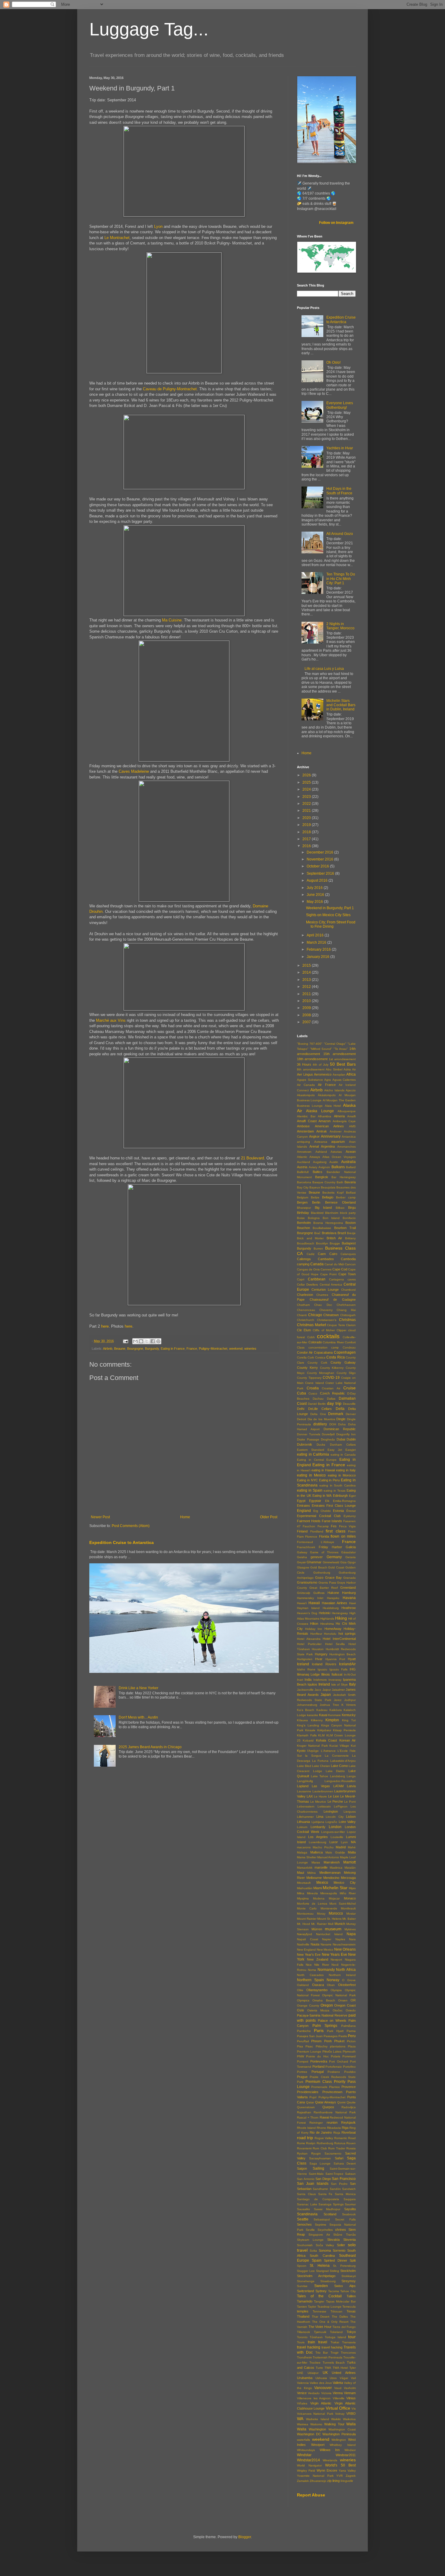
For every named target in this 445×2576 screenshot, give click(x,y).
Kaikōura (336, 1710)
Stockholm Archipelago (316, 2276)
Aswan (351, 1152)
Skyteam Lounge (310, 2240)
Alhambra (325, 1116)
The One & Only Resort (330, 2322)
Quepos (328, 2107)
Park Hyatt (335, 2031)
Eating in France (173, 1349)
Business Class (340, 1248)
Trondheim (304, 2357)
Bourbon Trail (345, 1228)
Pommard (349, 2056)
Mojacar (334, 1898)
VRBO (351, 2414)
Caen (322, 1254)
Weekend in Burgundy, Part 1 (330, 908)
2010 (307, 1001)
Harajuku (333, 1598)
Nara (352, 1939)
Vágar (344, 2378)
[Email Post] (125, 1341)
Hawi (352, 1603)
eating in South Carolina (338, 1485)
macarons (304, 1847)
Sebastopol (322, 2219)
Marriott (349, 1862)
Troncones (348, 2353)
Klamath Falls (307, 1735)
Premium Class (319, 2082)
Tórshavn (316, 2337)
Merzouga (348, 1878)
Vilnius (351, 2398)
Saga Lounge (320, 2163)
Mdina (311, 1873)
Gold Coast (336, 1567)
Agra (328, 1080)
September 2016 (321, 873)
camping (303, 1264)
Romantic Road (345, 2138)
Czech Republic (332, 1393)
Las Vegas (321, 1786)
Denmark (336, 1414)
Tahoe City (348, 2291)
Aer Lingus (305, 1074)
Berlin (316, 1202)
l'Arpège (313, 1751)
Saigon (302, 2168)
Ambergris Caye (344, 1121)
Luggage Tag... (149, 29)
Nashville (303, 1944)
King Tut (349, 1720)
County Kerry (307, 1368)
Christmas (347, 1320)
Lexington (331, 1811)
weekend (236, 1349)
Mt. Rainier (319, 1924)
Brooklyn (322, 1243)
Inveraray (335, 1680)
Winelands (330, 2460)
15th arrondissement (340, 1054)
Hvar (319, 1659)
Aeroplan (339, 1075)
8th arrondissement (311, 1069)
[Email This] (135, 1341)
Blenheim (332, 1213)
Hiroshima (327, 1624)
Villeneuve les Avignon (314, 2398)
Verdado (314, 2393)
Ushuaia (321, 2378)
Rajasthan (304, 2112)
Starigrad (322, 2271)
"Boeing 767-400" (310, 1044)
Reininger (316, 2123)
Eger (352, 1496)
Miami (318, 1888)
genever (317, 1557)
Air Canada (306, 1085)
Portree (302, 2072)
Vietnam (350, 2393)
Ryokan (302, 2153)
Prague (302, 2077)
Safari (339, 2158)
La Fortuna (320, 1761)
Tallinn (351, 2296)
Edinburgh (340, 1496)
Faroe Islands (332, 1521)
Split (353, 2260)
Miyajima (303, 1898)
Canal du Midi (334, 1264)
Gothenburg (322, 1573)
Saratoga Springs (331, 2204)
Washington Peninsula (339, 2434)
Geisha (302, 1557)
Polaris (336, 2056)
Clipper (341, 1330)
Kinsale (310, 1730)
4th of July (321, 1065)
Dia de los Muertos (321, 1419)
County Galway (343, 1362)
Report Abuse (311, 2495)
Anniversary (331, 1136)
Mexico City (345, 1883)
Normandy (326, 1970)
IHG (353, 1669)
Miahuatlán (305, 1888)
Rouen (351, 2143)
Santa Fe (325, 2194)
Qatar (310, 2102)
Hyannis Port (335, 1659)
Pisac (309, 2046)
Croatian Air (331, 1388)
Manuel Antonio (328, 1857)
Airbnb (108, 1349)
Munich (340, 1924)
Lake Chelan (321, 1766)
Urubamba (305, 2378)
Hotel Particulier (309, 1644)
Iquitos (312, 1684)
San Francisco (344, 2179)
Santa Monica (345, 2194)
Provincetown (332, 2092)
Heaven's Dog (307, 1613)
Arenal (314, 1146)
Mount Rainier (307, 1919)
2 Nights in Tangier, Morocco (340, 626)
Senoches (304, 2224)
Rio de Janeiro (321, 2132)
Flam (300, 1537)
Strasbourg (328, 2281)
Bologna (314, 1218)
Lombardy (318, 1827)
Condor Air (305, 1352)
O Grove (349, 1980)
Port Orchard (339, 2061)
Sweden (321, 2286)
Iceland (303, 1664)
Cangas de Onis (308, 1269)
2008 (307, 1015)
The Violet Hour (320, 2327)
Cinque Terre (336, 1325)
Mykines (350, 1929)
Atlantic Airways (308, 1157)
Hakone (333, 1593)
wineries (250, 1349)
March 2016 (317, 942)
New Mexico (325, 1950)
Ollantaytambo (317, 1990)
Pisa (300, 2046)
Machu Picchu (323, 1847)
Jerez (338, 1700)
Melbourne (314, 1878)
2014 (307, 972)
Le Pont (350, 1802)
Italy (352, 1684)
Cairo (333, 1254)
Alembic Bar (306, 1116)
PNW (300, 2056)
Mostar (351, 1914)
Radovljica (349, 2107)
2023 (307, 797)
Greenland (348, 1588)
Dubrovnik (305, 1444)
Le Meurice (318, 1802)
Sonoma (325, 2250)
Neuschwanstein (344, 1944)
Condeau (349, 1347)
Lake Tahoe (320, 1776)
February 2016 (319, 949)
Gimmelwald (331, 1562)
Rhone (321, 2128)
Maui (300, 1873)
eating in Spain (310, 1490)
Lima (320, 1817)
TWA (328, 2368)
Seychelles (325, 2230)
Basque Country (324, 1182)
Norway (333, 1980)
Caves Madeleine (134, 771)
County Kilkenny (332, 1368)
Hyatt (352, 1659)
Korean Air (348, 1740)
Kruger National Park (312, 1746)
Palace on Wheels (332, 2020)
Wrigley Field (306, 2471)
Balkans (338, 1167)
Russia (351, 2148)
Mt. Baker (349, 1919)
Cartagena (336, 1279)
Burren (318, 1249)
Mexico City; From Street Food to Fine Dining (331, 924)
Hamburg (349, 1593)
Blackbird (317, 1213)
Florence (311, 1537)
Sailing (318, 2168)
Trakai (335, 2342)
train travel (318, 2342)
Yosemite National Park (315, 2476)
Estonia (338, 1511)
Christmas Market (311, 1325)
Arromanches (346, 1147)
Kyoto (301, 1751)
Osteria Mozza (318, 2010)
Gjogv (352, 1562)
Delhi (301, 1409)
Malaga (302, 1852)
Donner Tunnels (309, 1434)
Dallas (331, 1399)
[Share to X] (147, 1341)
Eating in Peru (330, 1480)
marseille (321, 1867)
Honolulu (330, 1634)
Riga (345, 2128)
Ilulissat (337, 1674)
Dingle (341, 1419)
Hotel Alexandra (309, 1639)
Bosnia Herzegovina (328, 1223)
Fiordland (317, 1531)
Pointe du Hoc (317, 2056)
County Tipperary (309, 1378)
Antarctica (349, 1137)
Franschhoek (306, 1547)
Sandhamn (320, 2189)
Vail (353, 2378)
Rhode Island (306, 2128)
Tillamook (303, 2332)
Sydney (321, 2291)
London (335, 1827)
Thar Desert (321, 2317)
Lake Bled (304, 1766)
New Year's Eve (309, 1955)
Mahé (352, 1847)
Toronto (302, 2337)
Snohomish (305, 2245)
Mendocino (331, 1878)
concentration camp (324, 1347)
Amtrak (322, 1131)
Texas (351, 2311)
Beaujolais (328, 1187)
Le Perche (335, 1801)
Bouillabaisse (322, 1228)
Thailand (303, 2316)
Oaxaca (318, 1985)
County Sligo (346, 1373)
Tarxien (302, 2307)
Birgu (352, 1208)
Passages (331, 2036)
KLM (321, 1735)
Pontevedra (319, 2061)
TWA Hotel (340, 2368)
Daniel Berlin (317, 1404)
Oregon (327, 2005)
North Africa (346, 1970)
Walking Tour (334, 2424)
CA (300, 1254)
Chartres (322, 1295)
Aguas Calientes (344, 1080)
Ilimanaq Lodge (308, 1674)
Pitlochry (322, 2046)
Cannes (326, 1269)
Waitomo (316, 2424)
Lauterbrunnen (323, 1791)
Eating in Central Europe (317, 1460)
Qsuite (351, 2102)
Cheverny (326, 1310)
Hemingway (340, 1613)
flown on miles (343, 1536)
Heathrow (349, 1608)
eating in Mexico (311, 1475)
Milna (301, 1893)
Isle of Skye (340, 1685)
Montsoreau (305, 1914)
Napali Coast (308, 1939)
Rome (301, 2143)
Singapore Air (319, 2235)
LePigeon (341, 1806)
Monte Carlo (307, 1908)
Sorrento (339, 2250)
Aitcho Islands (334, 1090)
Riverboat (349, 2132)
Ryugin (316, 2153)
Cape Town (347, 1274)
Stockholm (348, 2271)
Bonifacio (349, 1218)
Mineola (312, 1893)
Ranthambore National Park (335, 2112)
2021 (307, 811)
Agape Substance (310, 1080)
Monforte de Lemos (312, 1904)
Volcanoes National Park (315, 2414)
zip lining (333, 2481)
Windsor (350, 2450)
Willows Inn (330, 2450)
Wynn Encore (327, 2470)
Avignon (324, 1167)
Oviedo (351, 2010)
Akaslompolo (306, 1095)
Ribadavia (334, 2128)
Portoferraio (334, 2067)
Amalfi (351, 1116)
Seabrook (349, 2214)
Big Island (323, 1208)
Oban (331, 1985)
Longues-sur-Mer (333, 1832)
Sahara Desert (345, 2163)
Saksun (350, 2174)
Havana (349, 1598)
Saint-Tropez (334, 2174)
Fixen (352, 1531)
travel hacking (309, 2347)
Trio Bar (322, 2353)
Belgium (303, 1197)
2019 (307, 825)
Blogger (245, 2537)
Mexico (322, 1883)
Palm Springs (325, 2026)
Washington (317, 2429)
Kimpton (332, 1720)
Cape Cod (340, 1269)
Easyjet (351, 1450)
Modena (319, 1898)
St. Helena (320, 2266)
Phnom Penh (321, 2041)
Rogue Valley (324, 2138)
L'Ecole (343, 1751)
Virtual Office (338, 2408)
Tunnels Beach (334, 2363)
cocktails (328, 1336)
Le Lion (334, 1796)
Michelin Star (335, 1888)
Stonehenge (306, 2281)
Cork (311, 1357)
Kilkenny (317, 1720)
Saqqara (350, 2199)
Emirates (303, 1506)
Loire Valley (347, 1822)
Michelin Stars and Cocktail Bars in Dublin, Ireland (341, 705)
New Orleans (345, 1949)
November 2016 (320, 859)
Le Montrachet (117, 238)
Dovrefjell (328, 1434)
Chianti (302, 1315)
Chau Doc (323, 1305)
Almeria (339, 1116)
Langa (351, 1776)
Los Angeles (318, 1837)
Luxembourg (318, 1842)
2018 (307, 832)
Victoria (326, 2393)
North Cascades (310, 1975)
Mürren (317, 1929)
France (192, 1349)
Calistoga (304, 1259)
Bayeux (315, 1187)
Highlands (327, 1619)
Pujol (313, 2097)
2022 (307, 804)
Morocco (336, 1913)
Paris (319, 2030)
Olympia (336, 1990)
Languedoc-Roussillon (340, 1781)
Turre (319, 2368)
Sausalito (303, 2209)
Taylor (312, 2307)
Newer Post (100, 1517)
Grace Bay (333, 1578)
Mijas (352, 1888)
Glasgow (303, 1567)
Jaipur (327, 1690)
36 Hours (304, 1064)
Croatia (313, 1388)
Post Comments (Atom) (131, 1526)
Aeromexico (323, 1074)
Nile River (321, 1965)
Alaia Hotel (333, 1106)
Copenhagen (345, 1352)
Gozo (319, 1578)
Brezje (351, 1233)
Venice (302, 2393)
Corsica (320, 1357)
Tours (301, 2342)
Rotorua (340, 2143)
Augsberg (320, 1162)
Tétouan (336, 2311)
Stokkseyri (349, 2276)
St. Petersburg (344, 2266)
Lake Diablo (335, 1771)
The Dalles (340, 2317)
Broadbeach (306, 1243)
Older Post (269, 1517)
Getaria (351, 1557)
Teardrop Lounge (329, 2307)
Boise (301, 1218)
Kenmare (335, 1715)
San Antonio (306, 2179)
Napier (327, 1939)
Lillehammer (305, 1817)
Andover (336, 1131)
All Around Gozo (340, 534)
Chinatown (331, 1315)
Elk (327, 1501)
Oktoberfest (347, 1985)
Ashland (321, 1152)
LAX (310, 1796)
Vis (354, 2409)
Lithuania (303, 1822)
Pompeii (303, 2061)
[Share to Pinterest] (158, 1341)
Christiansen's (327, 1320)
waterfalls (303, 2440)
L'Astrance (328, 1751)
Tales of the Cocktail (319, 2296)
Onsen (343, 2000)
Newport (336, 1960)
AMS (352, 1126)
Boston (351, 1223)
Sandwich (349, 2189)
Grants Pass (327, 1583)
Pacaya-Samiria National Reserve (322, 2015)
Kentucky (349, 1715)
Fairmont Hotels (309, 1521)
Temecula (349, 2307)
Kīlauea (302, 1720)
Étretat (351, 1511)
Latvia (351, 1786)
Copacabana (323, 1352)
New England (306, 1950)
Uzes (333, 2378)
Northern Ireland (342, 1975)
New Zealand (318, 1959)
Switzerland (305, 2291)
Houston (318, 1649)
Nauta (315, 1944)
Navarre (326, 1944)
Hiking (341, 1618)
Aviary (313, 1167)
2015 (307, 965)
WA (300, 2419)
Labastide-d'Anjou (343, 1761)
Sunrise (302, 2286)
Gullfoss (319, 1593)
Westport (318, 2445)
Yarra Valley (347, 2471)
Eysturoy (350, 1516)
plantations (338, 2046)
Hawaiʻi (302, 1603)
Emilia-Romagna (344, 1501)
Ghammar (314, 1562)
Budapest (349, 1243)
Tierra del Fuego (344, 2327)
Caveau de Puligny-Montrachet (170, 389)
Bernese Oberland (340, 1202)
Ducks (321, 1445)
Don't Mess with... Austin (138, 1717)
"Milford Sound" (321, 1049)
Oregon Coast (345, 2005)
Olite (300, 1990)
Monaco (350, 1898)
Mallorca (316, 1852)
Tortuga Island (335, 2337)
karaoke (313, 1715)
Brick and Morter (310, 1238)
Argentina (328, 1146)
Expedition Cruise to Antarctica (122, 1542)
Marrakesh (332, 1862)
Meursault (304, 1883)
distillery (320, 1424)
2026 (307, 775)
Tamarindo (305, 2301)
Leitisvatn (324, 1806)
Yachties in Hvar (340, 448)
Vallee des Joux (321, 2383)
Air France (327, 1085)
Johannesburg (307, 1705)
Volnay (340, 2414)
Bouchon (303, 1228)
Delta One (318, 1414)
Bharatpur (304, 1208)
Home (185, 1517)
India (308, 1680)
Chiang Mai (346, 1310)
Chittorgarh (348, 1315)
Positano (334, 2072)
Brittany (350, 1238)
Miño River (348, 1893)
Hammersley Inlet (310, 1598)
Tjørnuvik (320, 2332)
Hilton (314, 1624)
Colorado (315, 1342)
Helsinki (325, 1613)
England (304, 1511)
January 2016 (318, 957)
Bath (340, 1182)
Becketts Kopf (333, 1193)
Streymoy (349, 2281)
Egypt (301, 1501)
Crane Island (314, 1383)
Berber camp (346, 1197)
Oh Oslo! (333, 362)
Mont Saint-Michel (343, 1904)
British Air (335, 1238)
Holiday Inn (314, 1629)
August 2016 (318, 880)
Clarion (351, 1325)
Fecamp (323, 1526)
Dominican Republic (340, 1429)
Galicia (351, 1547)
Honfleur (316, 1634)
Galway (302, 1552)
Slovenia (349, 2240)
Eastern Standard (311, 1450)
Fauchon (309, 1526)
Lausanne (304, 1791)
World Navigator (309, 2465)
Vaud (338, 2388)
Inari (300, 1680)
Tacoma (334, 2291)
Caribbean (317, 1279)
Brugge (335, 1243)
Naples (340, 1939)
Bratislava (329, 1233)
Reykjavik (348, 2122)
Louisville (337, 1837)
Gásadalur (348, 1552)
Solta (313, 2251)
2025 (307, 782)
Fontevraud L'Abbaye (316, 1542)
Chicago (315, 1315)
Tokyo (351, 2332)
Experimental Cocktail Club (319, 1516)
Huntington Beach (343, 1654)
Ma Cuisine (172, 620)
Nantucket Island (329, 1934)
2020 (307, 818)
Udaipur (313, 2373)
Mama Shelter (307, 1857)
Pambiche (304, 2031)
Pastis (343, 2036)
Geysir (301, 1562)
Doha (342, 1424)
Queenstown (306, 2107)
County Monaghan (321, 1373)
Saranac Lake (307, 2204)
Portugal (318, 2072)
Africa (351, 1074)
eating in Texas (335, 1491)
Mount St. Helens (329, 1919)
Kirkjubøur (324, 1730)
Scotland (330, 2214)
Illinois (326, 1674)
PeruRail (303, 2041)
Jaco (318, 1690)
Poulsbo (350, 2072)
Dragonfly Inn (346, 1434)
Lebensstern (306, 1806)
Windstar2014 (308, 2460)
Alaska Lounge (320, 1111)
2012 (307, 987)
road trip (305, 2138)
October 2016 (318, 866)
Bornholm (304, 1223)
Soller (341, 2245)
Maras (316, 1862)
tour (352, 2337)
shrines (341, 2230)
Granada (349, 1578)
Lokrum (302, 1827)
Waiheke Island (318, 2419)
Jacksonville (305, 1690)
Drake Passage (308, 1439)
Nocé (335, 1965)
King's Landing (308, 1725)
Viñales (302, 2403)
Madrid (341, 1847)
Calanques (348, 1254)
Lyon (158, 226)
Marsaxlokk (305, 1868)
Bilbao (340, 1208)
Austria (302, 1167)
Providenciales (308, 2092)
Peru (352, 2036)
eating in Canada (343, 1455)
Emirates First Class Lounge (334, 1506)
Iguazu (322, 1669)
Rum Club (320, 2148)
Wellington (339, 2440)
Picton (351, 2041)
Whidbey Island (343, 2445)
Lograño (331, 1822)
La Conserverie (337, 1756)
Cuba (302, 1393)
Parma (351, 2031)
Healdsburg (331, 1608)
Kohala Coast (326, 1740)
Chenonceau (306, 1310)
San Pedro (339, 2184)
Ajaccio (351, 1090)
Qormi (341, 2102)
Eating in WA (322, 1496)
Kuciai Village (339, 1746)
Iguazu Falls (338, 1669)
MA (353, 1842)
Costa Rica (335, 1357)
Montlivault (348, 1908)
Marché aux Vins (111, 1020)
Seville (310, 2230)
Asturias (336, 1152)
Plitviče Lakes (332, 2052)
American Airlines (330, 1126)
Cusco (313, 1393)
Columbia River (333, 1342)
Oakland (303, 1985)
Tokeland (336, 2332)
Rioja (337, 2133)
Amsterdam (305, 1131)
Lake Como (339, 1766)
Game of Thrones (324, 1552)
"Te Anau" (341, 1049)
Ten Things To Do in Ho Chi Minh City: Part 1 (341, 579)
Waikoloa (349, 2419)
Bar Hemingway (344, 1177)
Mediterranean (330, 1873)
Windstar (304, 2455)
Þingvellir (347, 2481)
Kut (353, 1746)
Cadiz (311, 1254)
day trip (334, 1403)
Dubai (341, 1439)
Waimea (303, 2424)
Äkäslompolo (327, 1095)
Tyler (353, 2368)
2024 (307, 789)
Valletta (338, 2383)
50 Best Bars (343, 1064)
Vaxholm (350, 2388)
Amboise (303, 1126)
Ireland (324, 1684)
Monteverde (329, 1908)
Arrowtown (304, 1152)
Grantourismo (307, 1582)
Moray (321, 1914)
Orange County (308, 2006)
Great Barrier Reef (324, 1588)
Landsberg (338, 1776)
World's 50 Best (340, 2465)
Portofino (349, 2067)
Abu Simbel (334, 1069)
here (105, 1326)
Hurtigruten (305, 1659)
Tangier (319, 2301)
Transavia (349, 2342)
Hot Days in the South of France (339, 491)
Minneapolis (329, 1893)
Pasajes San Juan (310, 2036)
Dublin (351, 1439)
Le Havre (320, 1796)
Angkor (314, 1136)
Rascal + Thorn (308, 2117)
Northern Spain (310, 1980)
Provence (349, 2087)
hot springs (347, 1634)
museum (333, 1929)
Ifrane (311, 1669)
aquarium (338, 1142)
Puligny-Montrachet (213, 1349)
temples (303, 2311)
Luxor (334, 1842)
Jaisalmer (338, 1690)
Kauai (323, 1715)
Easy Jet (335, 1450)
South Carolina (322, 2256)
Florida (324, 1536)
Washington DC (309, 2434)
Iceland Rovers (324, 1664)
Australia (348, 1162)
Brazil (342, 1233)
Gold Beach (319, 1567)
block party (348, 1213)
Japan (326, 1695)
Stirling (334, 2271)
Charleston (305, 1295)
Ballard (351, 1167)
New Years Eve (335, 1955)
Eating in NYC (307, 1480)
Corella (302, 1357)
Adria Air (350, 1069)
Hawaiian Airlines (335, 1603)
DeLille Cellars (320, 1409)
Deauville (349, 1404)
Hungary (321, 1654)
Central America (331, 1285)
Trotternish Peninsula (328, 2357)
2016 (307, 846)
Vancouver (323, 2388)
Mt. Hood (303, 1924)
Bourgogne (135, 1349)
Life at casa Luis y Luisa (324, 669)
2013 (307, 980)
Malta (352, 1852)
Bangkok (322, 1177)
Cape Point (329, 1274)
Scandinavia (307, 2214)
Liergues (350, 1812)
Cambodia (348, 1259)
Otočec (338, 2010)
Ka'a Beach (306, 1710)
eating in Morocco (342, 1475)
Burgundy (152, 1349)
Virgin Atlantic (321, 2403)
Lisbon (351, 1817)
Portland (318, 2066)
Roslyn (311, 2143)
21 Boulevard (252, 1158)
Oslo (300, 2010)
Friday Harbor (330, 1547)
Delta (340, 1409)
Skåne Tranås (344, 2235)
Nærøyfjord (305, 1934)
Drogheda (328, 1439)
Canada (317, 1264)
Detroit (302, 1419)
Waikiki (336, 2419)
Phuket (339, 2041)
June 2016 (316, 895)
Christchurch (306, 1320)
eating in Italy (346, 1470)
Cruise (349, 1388)
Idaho (301, 1669)
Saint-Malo (316, 2174)
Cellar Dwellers (307, 1285)
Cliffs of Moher (324, 1330)
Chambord (348, 1290)
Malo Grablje (335, 1852)
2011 (307, 994)
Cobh (311, 1337)
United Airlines (344, 2373)
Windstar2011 (346, 2455)
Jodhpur (350, 1700)
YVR (340, 2476)
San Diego (323, 2179)
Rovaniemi (304, 2148)
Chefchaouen (346, 1305)
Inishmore (320, 1680)
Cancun (350, 1264)
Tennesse (320, 2311)
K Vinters (349, 1705)
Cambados (326, 1259)
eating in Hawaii (323, 1470)
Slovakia (333, 2240)
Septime (321, 2225)
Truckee (315, 2363)
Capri (301, 1279)
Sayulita (350, 2209)
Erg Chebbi (322, 1511)
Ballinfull (303, 1172)
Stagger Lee (306, 2271)
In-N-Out (350, 1675)
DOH (333, 1424)
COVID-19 (331, 1378)
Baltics (318, 1172)
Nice (309, 1965)
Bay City (303, 1187)
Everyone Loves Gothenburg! (340, 405)
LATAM (338, 1786)
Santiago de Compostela (318, 2199)
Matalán (350, 1868)
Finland (302, 1531)
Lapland (303, 1786)
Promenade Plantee (326, 2087)
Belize (315, 1197)
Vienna (338, 2393)
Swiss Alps (345, 2286)
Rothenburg (325, 2143)
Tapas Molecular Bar (341, 2301)
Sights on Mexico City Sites (328, 915)
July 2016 (315, 888)
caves (352, 1279)
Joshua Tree (329, 1705)
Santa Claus (306, 2194)
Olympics (303, 2000)
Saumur (350, 2204)
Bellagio (328, 1197)
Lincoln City (335, 1817)
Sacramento (333, 2153)
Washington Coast (342, 2429)
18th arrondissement (312, 1059)
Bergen (302, 1202)
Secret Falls (345, 2219)
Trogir (335, 2353)
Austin (334, 1162)
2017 (307, 839)
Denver (351, 1414)
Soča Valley (325, 2245)
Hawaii (314, 1603)
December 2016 (320, 852)
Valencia (303, 2383)
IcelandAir (347, 1664)
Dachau (318, 1399)
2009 (307, 1008)
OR (353, 2000)
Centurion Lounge (325, 1290)
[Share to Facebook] (153, 1341)
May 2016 (315, 902)
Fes (334, 1526)
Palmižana (348, 2026)
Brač (317, 1233)
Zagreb (351, 2476)
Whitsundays (306, 2450)
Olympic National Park (339, 1995)
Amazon (325, 1121)
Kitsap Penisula (344, 1730)
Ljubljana (318, 1822)
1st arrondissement (342, 1059)
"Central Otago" (335, 1044)
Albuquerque (347, 1111)
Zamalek (303, 2481)
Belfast (351, 1193)
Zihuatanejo (318, 2481)
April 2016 (316, 935)
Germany (334, 1557)
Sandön (335, 2189)
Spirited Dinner (336, 2260)
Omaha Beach (324, 2000)
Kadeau (322, 1710)
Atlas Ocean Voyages (339, 1157)
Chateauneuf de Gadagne (333, 1299)
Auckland (303, 1162)
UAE (300, 2373)
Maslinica (336, 1868)
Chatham (303, 1305)
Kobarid (308, 1740)
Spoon (302, 2266)
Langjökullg (305, 1781)
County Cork (317, 1363)
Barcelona (304, 1182)
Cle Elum (304, 1330)
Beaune (120, 1349)
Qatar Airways (326, 2102)
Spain (317, 2260)
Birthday (303, 1213)
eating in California (313, 1454)
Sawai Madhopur (327, 2209)
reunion (332, 2122)
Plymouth (349, 2052)
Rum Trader (336, 2148)
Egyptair (315, 1501)
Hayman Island (308, 1608)
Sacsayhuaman (320, 2158)
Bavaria (350, 1182)
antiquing (303, 1142)
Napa (351, 1934)
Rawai (324, 2117)
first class (336, 1531)
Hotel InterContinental (339, 1639)
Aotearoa (321, 1142)
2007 (307, 1022)
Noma (312, 1970)
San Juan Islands (313, 2184)
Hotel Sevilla (335, 1644)
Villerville (339, 2398)
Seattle (303, 2219)
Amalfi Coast (307, 1121)
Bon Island (331, 1218)
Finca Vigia (347, 1526)
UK (325, 2373)
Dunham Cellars (343, 1445)
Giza (343, 1562)
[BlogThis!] (141, 1341)
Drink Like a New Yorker (138, 1688)
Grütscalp (304, 1593)
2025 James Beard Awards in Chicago (150, 1747)
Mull (331, 1924)
